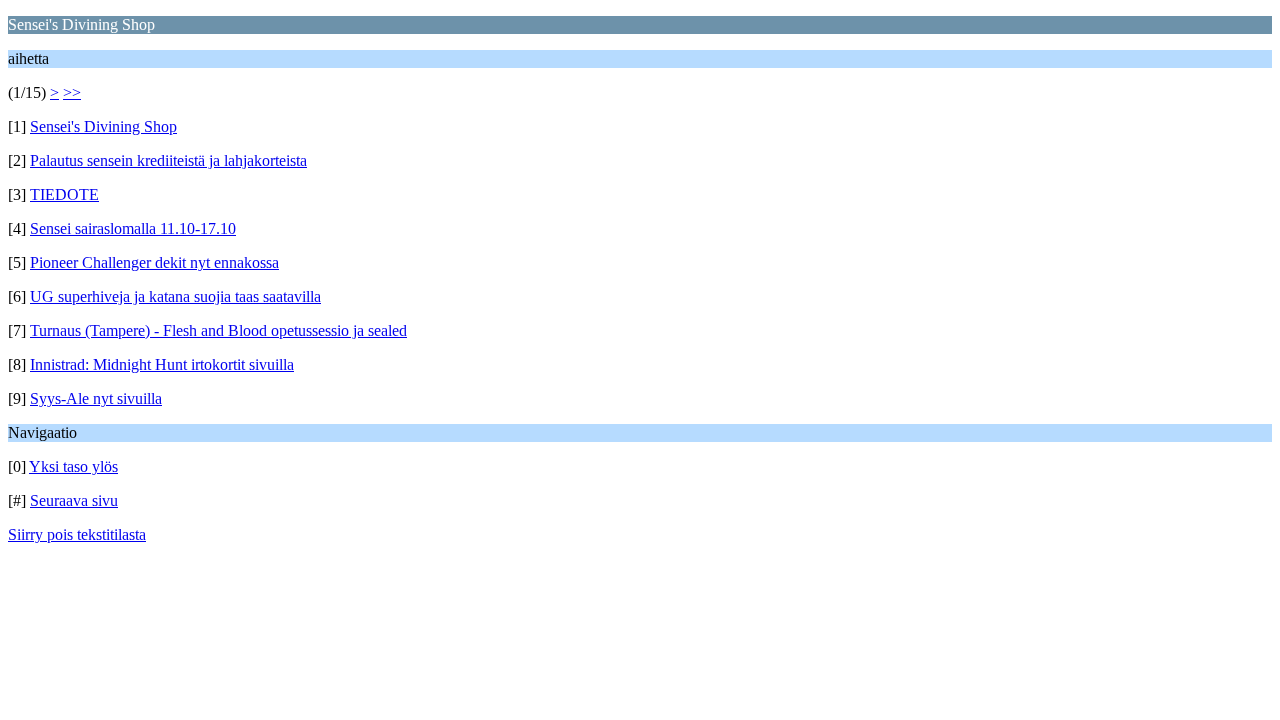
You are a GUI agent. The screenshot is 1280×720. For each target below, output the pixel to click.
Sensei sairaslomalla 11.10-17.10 (133, 228)
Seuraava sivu (74, 500)
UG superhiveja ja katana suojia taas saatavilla (175, 296)
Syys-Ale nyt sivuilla (96, 398)
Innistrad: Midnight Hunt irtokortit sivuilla (162, 364)
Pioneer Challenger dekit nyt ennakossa (154, 262)
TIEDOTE (64, 194)
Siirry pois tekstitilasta (77, 534)
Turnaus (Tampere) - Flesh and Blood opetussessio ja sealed (218, 330)
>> (72, 92)
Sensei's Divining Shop (103, 126)
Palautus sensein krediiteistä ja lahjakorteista (168, 160)
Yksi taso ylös (73, 466)
